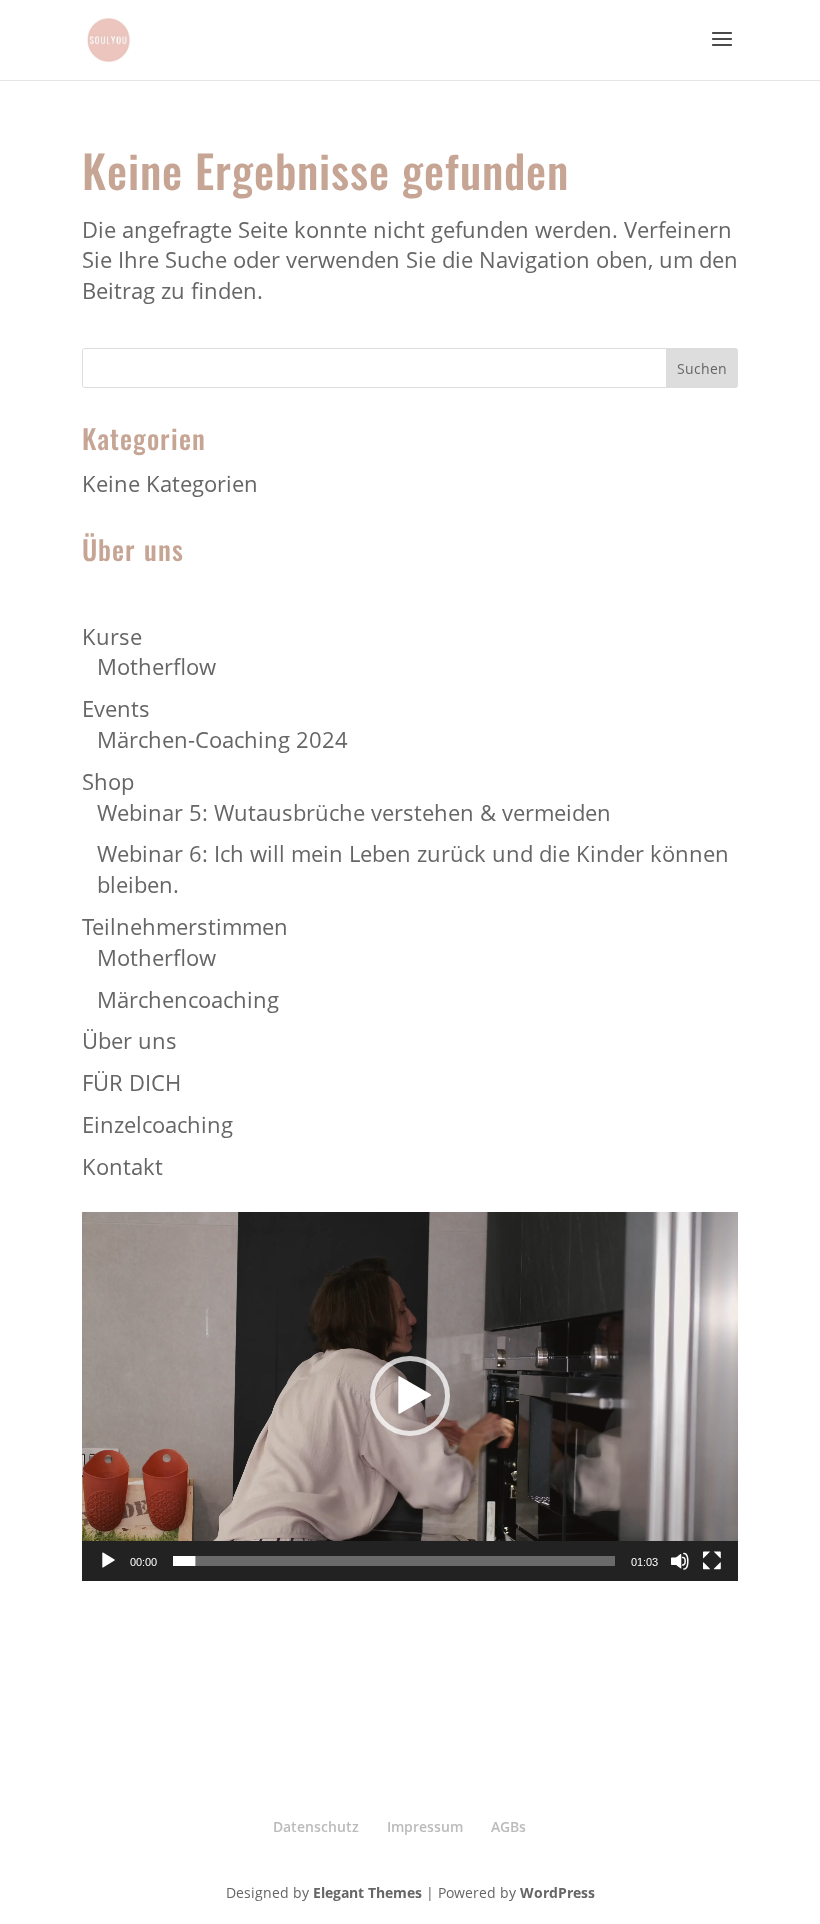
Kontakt (122, 1166)
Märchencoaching (188, 999)
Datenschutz (316, 1826)
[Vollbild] (712, 1561)
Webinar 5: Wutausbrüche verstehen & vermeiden (354, 812)
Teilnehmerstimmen (185, 926)
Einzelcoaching (157, 1124)
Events (116, 708)
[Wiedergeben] (108, 1561)
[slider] (394, 1561)
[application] (410, 1396)
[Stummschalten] (680, 1561)
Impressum (425, 1826)
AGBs (508, 1826)
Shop (108, 781)
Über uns (129, 1040)
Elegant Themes (367, 1892)
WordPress (557, 1892)
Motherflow (156, 666)
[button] (410, 1396)
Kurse (112, 636)
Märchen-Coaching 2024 (222, 739)
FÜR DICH (131, 1082)
